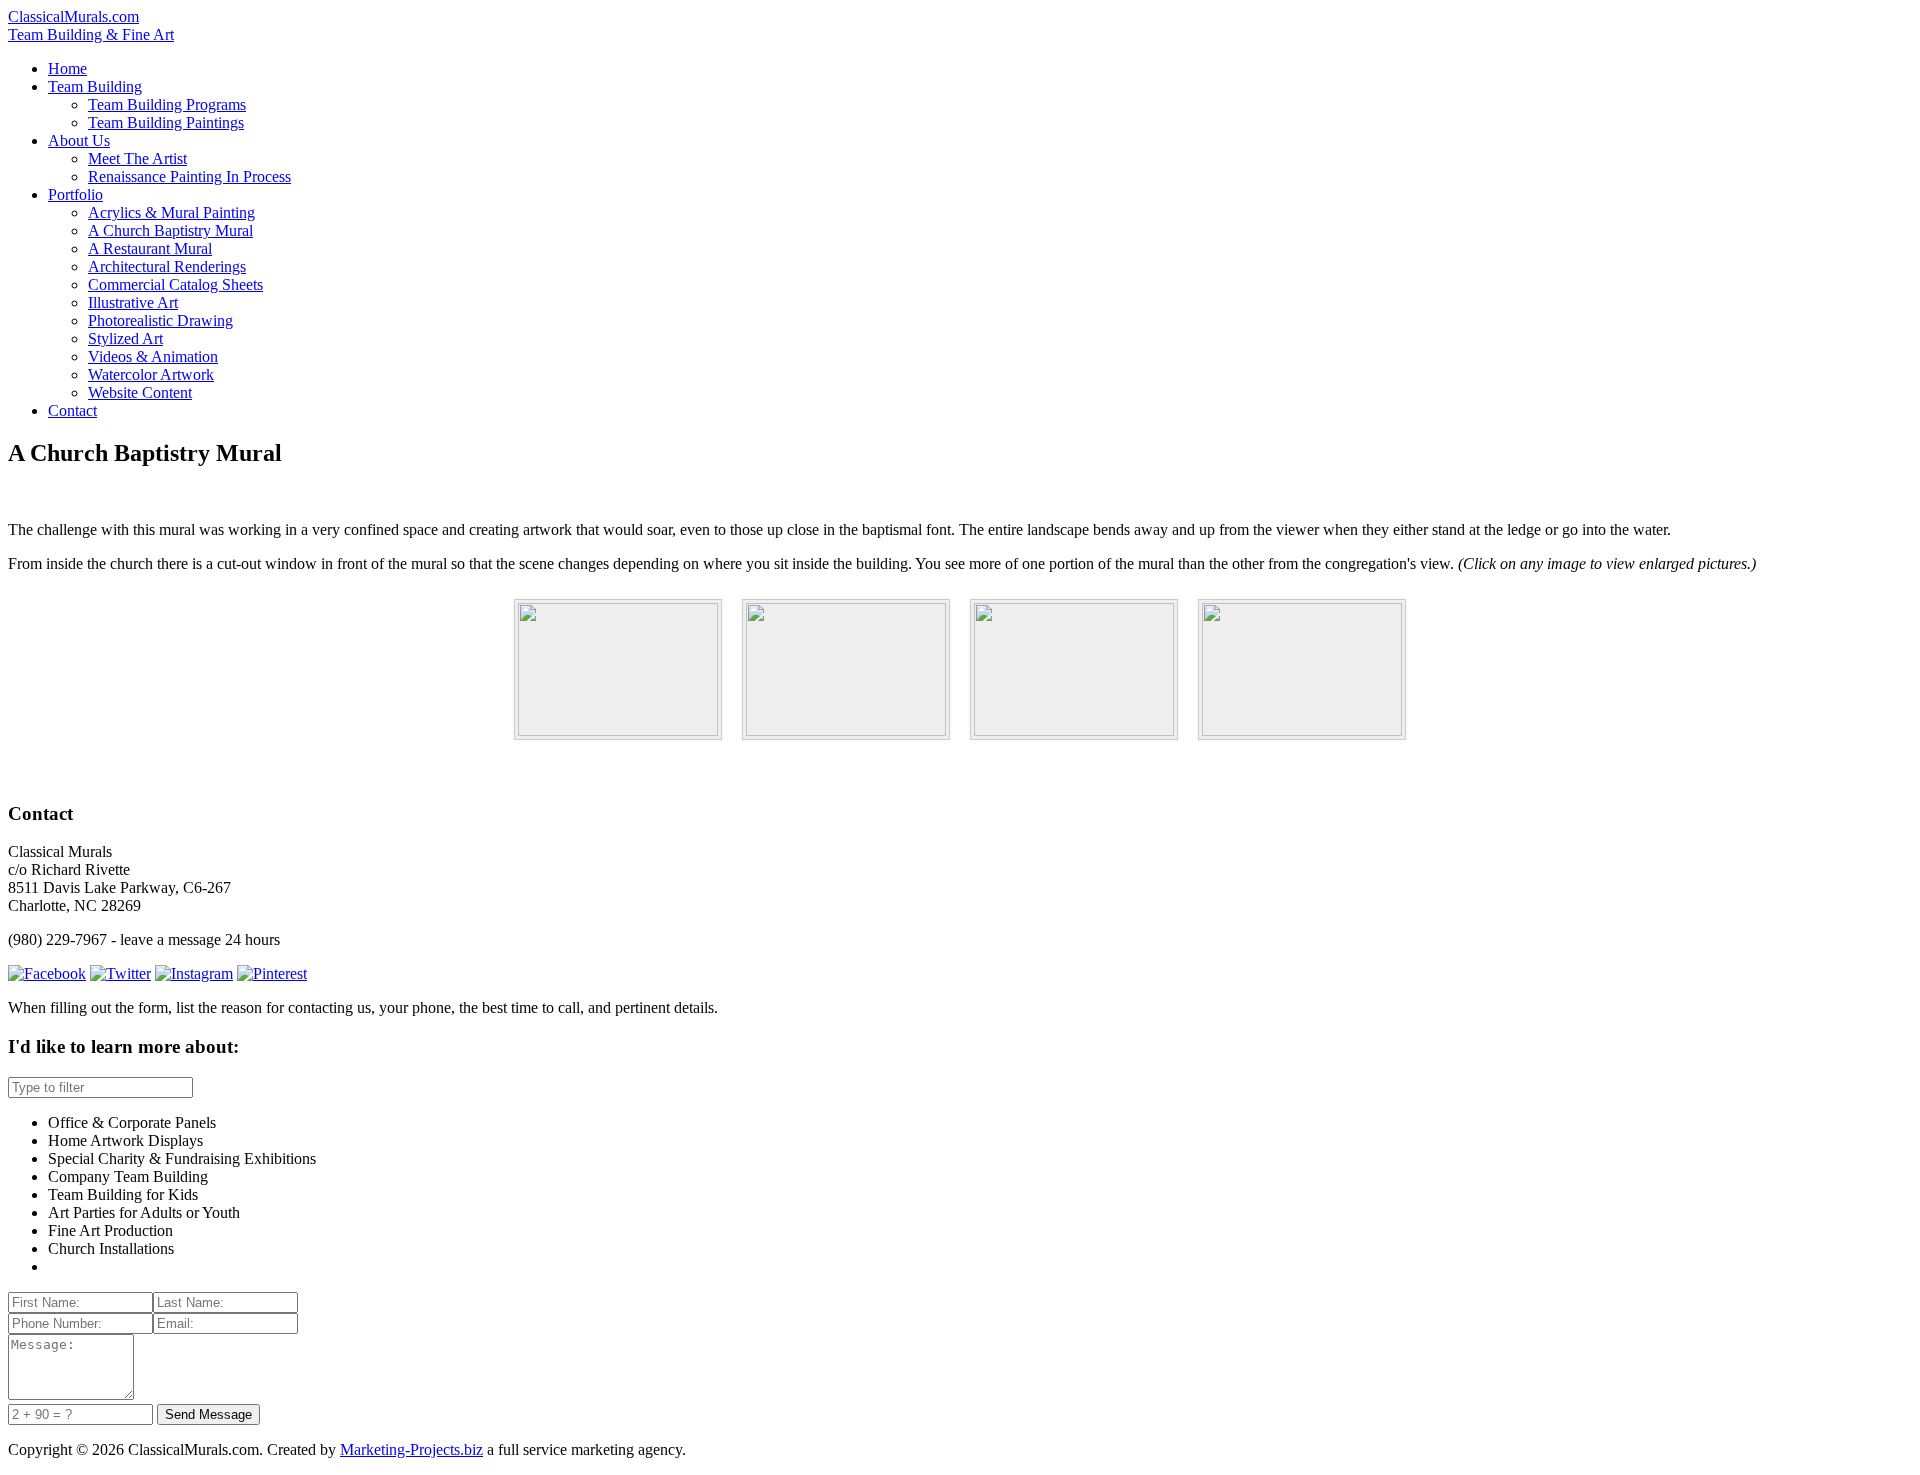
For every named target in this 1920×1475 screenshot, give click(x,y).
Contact (72, 410)
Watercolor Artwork (151, 374)
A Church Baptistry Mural (170, 230)
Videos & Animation (153, 356)
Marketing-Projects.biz (411, 1449)
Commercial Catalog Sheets (175, 284)
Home (67, 68)
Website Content (140, 392)
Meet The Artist (137, 158)
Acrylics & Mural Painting (171, 212)
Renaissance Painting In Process (189, 176)
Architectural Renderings (167, 266)
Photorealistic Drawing (160, 320)
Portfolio (75, 194)
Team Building (95, 86)
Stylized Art (125, 338)
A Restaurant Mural (150, 248)
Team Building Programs (167, 104)
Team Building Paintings (166, 122)
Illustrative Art (133, 302)
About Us (79, 140)
